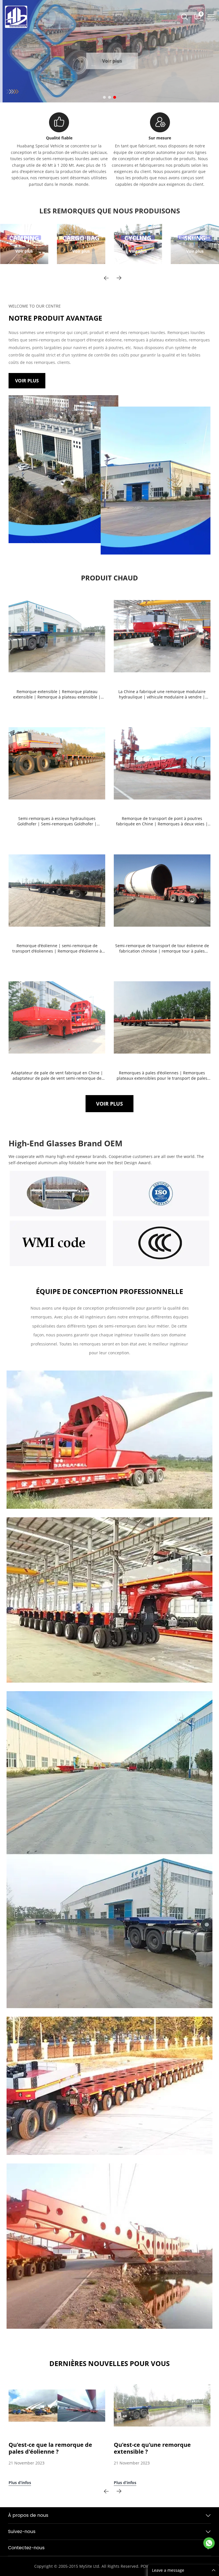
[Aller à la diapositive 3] (115, 97)
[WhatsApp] (209, 2543)
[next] (119, 278)
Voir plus (109, 61)
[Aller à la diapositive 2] (109, 97)
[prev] (106, 278)
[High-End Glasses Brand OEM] (58, 1194)
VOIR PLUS (27, 381)
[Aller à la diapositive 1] (104, 97)
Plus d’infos (20, 2483)
